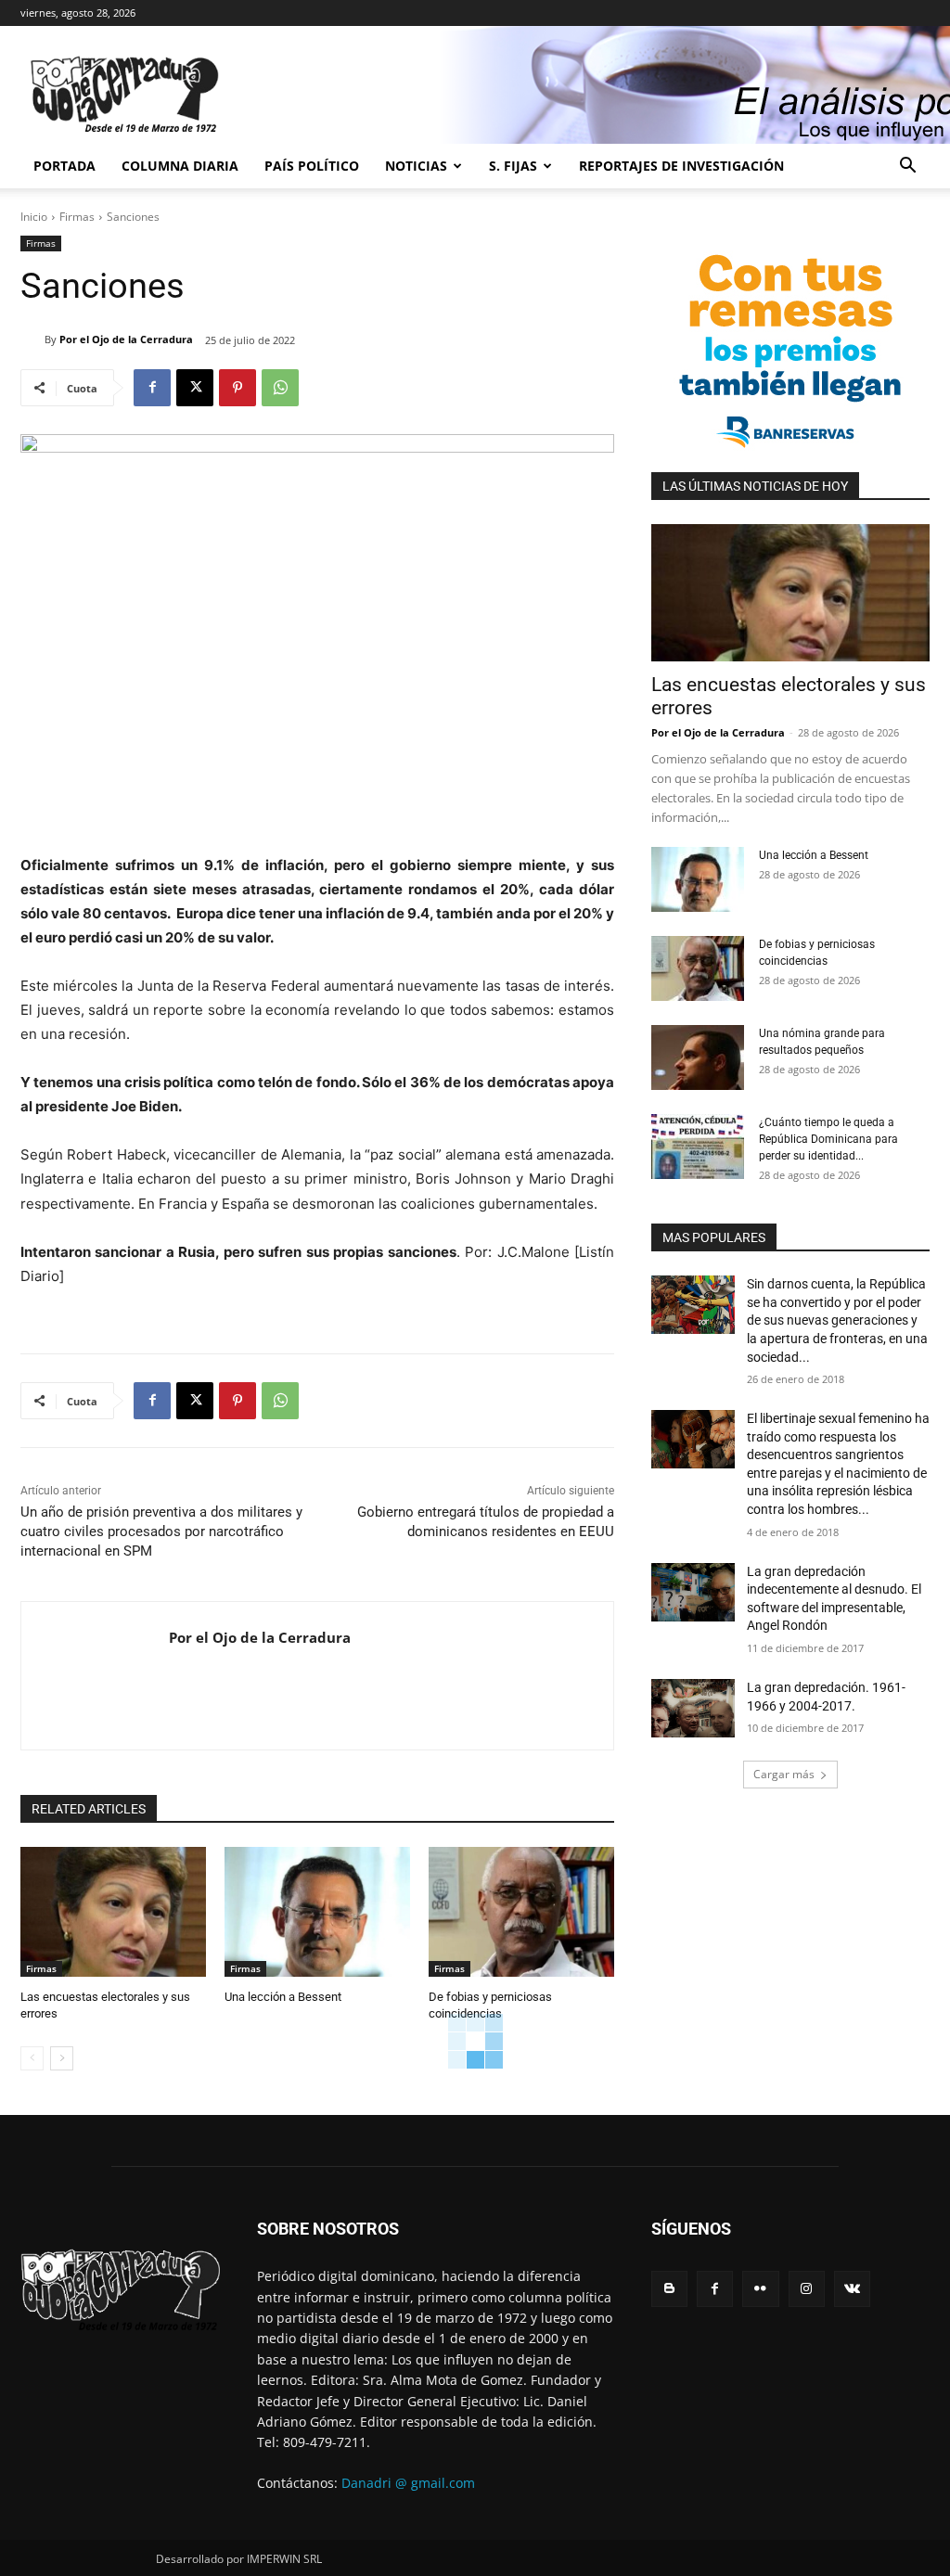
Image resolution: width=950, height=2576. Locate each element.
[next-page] (62, 2058)
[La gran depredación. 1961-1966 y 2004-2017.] (693, 1708)
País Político (312, 166)
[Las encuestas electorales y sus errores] (113, 1912)
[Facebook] (152, 388)
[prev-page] (32, 2058)
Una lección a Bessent (283, 1997)
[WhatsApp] (280, 388)
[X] (195, 388)
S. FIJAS (513, 166)
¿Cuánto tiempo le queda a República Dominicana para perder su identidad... (828, 1139)
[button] (907, 167)
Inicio (34, 217)
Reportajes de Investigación (681, 166)
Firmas (77, 217)
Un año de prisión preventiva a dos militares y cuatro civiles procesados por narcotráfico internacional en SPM (161, 1532)
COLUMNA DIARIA (180, 166)
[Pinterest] (237, 388)
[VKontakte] (852, 2289)
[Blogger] (669, 2289)
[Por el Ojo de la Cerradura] (32, 340)
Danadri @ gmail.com (408, 2483)
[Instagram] (807, 2289)
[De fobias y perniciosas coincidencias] (521, 1912)
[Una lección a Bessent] (317, 1912)
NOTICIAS (416, 166)
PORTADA (64, 166)
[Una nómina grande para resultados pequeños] (698, 1057)
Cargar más (784, 1774)
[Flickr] (760, 2289)
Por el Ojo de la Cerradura (126, 339)
